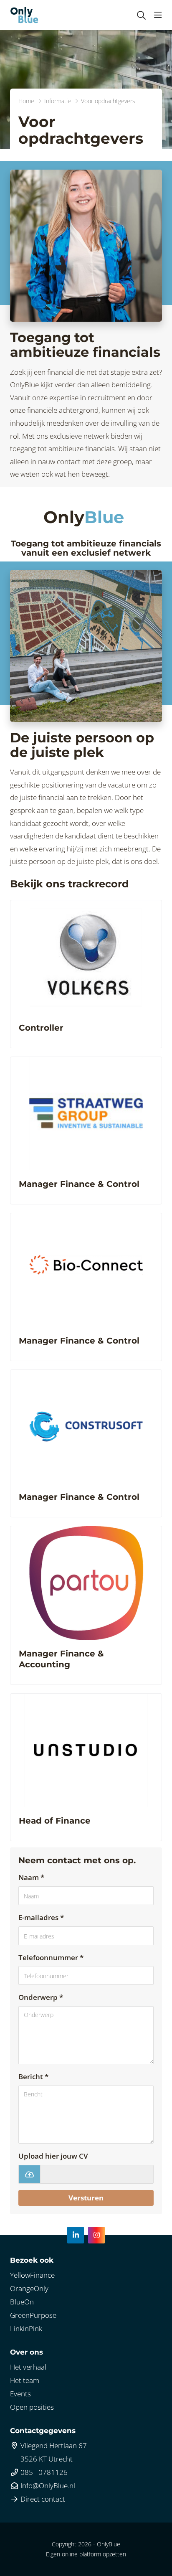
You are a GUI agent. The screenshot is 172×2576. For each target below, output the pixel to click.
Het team (25, 2380)
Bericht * (33, 2077)
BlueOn (22, 2302)
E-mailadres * (41, 1917)
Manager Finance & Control (79, 1184)
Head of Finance (55, 1821)
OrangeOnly (29, 2288)
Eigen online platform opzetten (86, 2554)
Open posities (32, 2407)
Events (20, 2394)
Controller (41, 1028)
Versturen (86, 2198)
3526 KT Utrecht (46, 2459)
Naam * (31, 1877)
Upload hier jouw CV (53, 2156)
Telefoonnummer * (51, 1957)
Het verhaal (28, 2367)
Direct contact (42, 2499)
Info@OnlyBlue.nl (47, 2486)
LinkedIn (76, 2235)
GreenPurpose (33, 2315)
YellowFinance (32, 2275)
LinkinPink (26, 2328)
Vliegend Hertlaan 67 (53, 2445)
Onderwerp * (41, 1997)
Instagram (96, 2235)
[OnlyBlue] (24, 15)
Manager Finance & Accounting (61, 1659)
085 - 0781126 (43, 2472)
